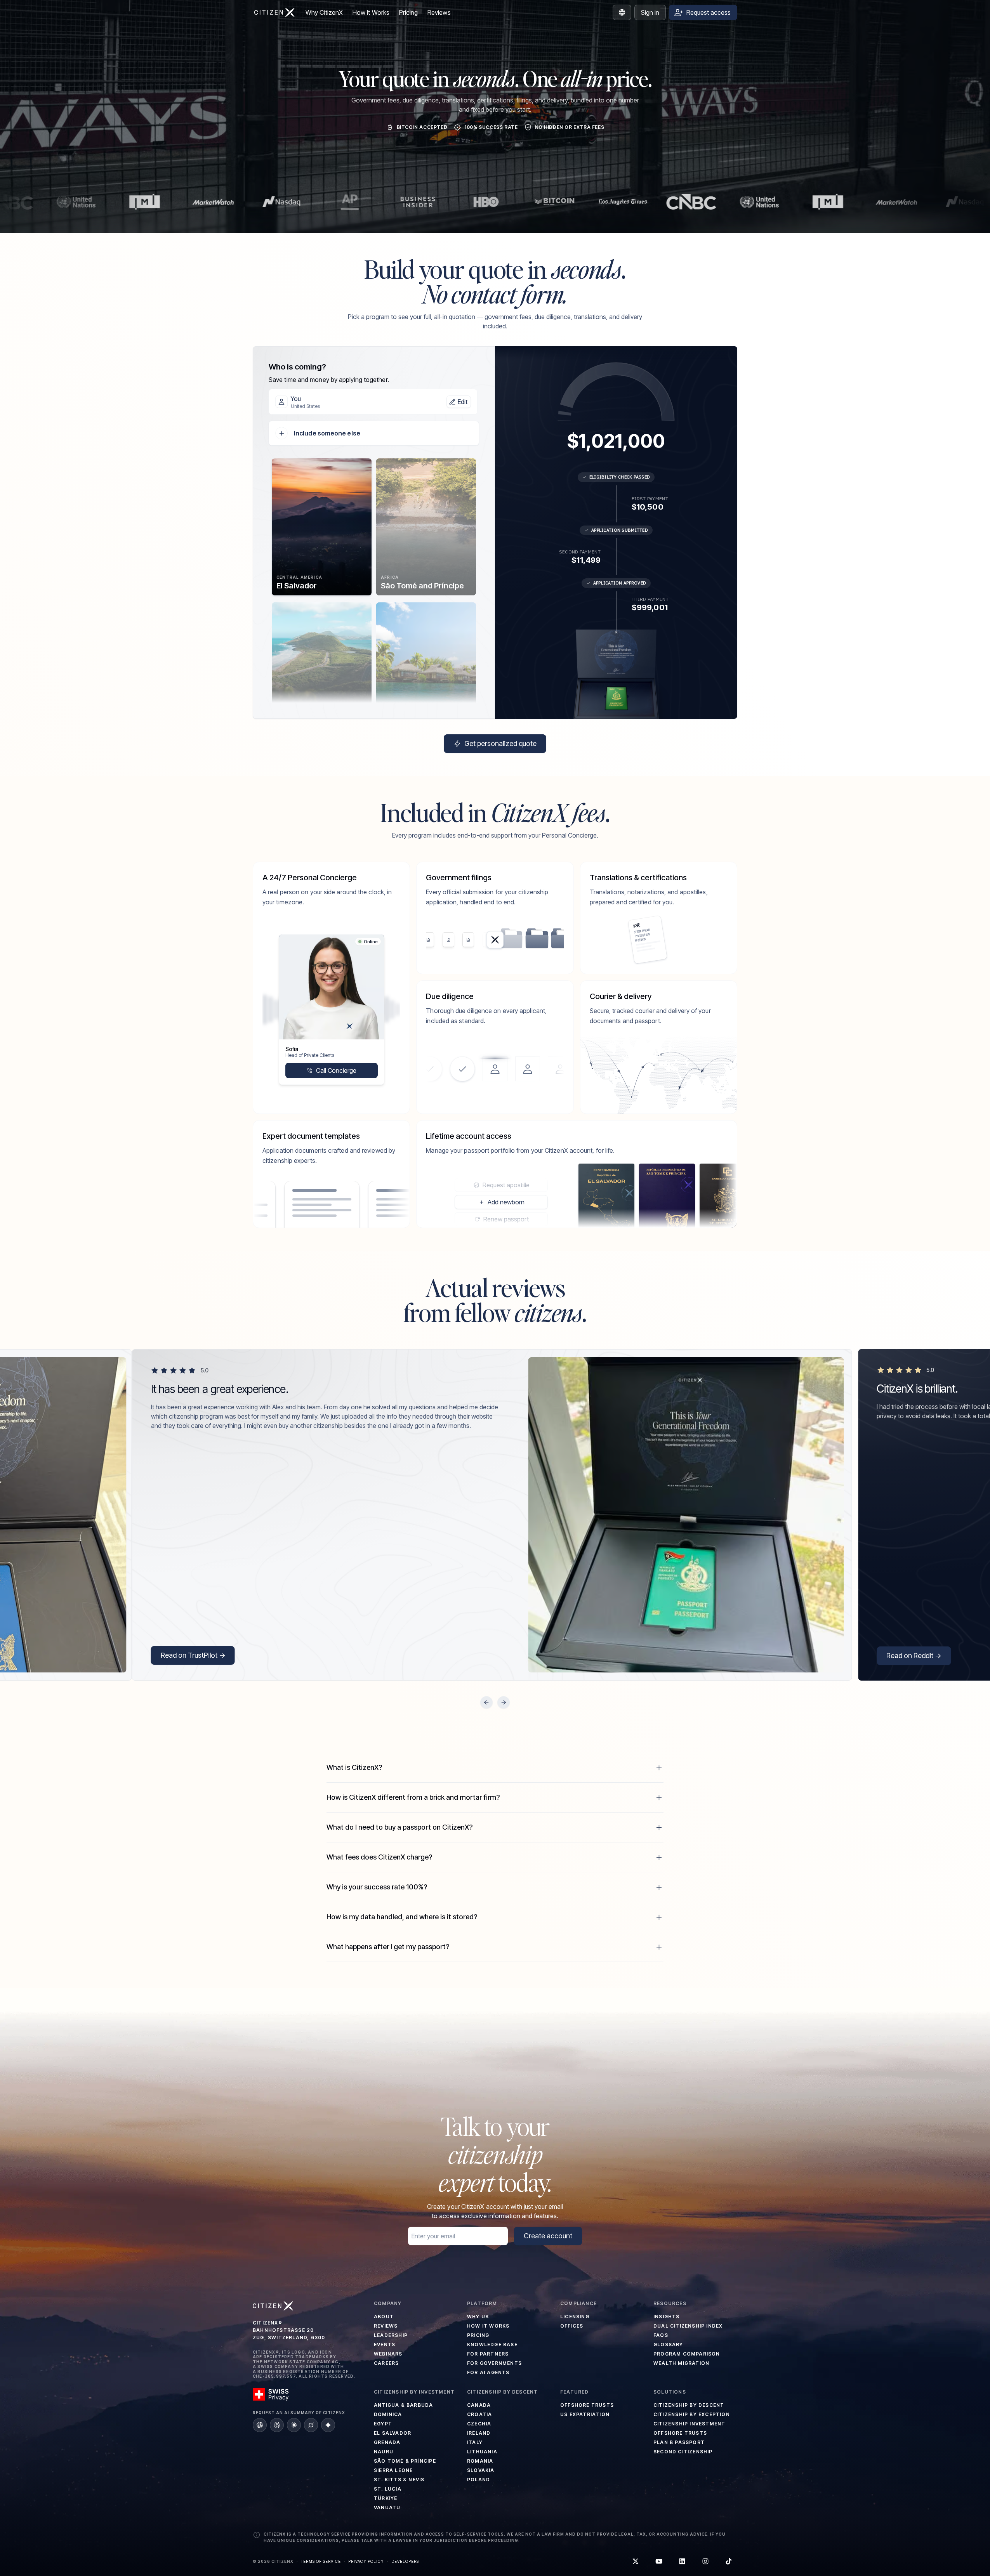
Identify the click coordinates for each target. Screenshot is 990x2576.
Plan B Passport (679, 2442)
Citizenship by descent (689, 2405)
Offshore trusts (587, 2405)
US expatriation (585, 2414)
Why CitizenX (324, 12)
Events (385, 2344)
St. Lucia (388, 2489)
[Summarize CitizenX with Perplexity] (277, 2425)
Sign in (650, 12)
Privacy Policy (366, 2561)
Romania (480, 2461)
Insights (667, 2317)
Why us (478, 2317)
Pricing (409, 12)
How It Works (371, 12)
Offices (572, 2326)
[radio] (322, 527)
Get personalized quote (500, 743)
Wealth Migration (681, 2363)
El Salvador (393, 2433)
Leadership (391, 2335)
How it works (488, 2326)
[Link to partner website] (49, 202)
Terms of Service (321, 2561)
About (384, 2317)
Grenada (387, 2442)
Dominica (388, 2414)
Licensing (575, 2317)
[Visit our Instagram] (705, 2561)
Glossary (668, 2344)
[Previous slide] (486, 1702)
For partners (488, 2354)
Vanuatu (387, 2507)
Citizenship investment (689, 2424)
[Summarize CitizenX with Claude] (294, 2425)
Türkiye (386, 2498)
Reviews (439, 12)
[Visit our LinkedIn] (682, 2561)
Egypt (383, 2424)
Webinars (388, 2354)
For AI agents (488, 2372)
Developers (405, 2561)
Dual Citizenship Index (688, 2326)
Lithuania (482, 2452)
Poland (478, 2480)
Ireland (479, 2433)
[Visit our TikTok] (729, 2561)
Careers (386, 2363)
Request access (709, 12)
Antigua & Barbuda (403, 2405)
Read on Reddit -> (914, 1656)
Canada (479, 2405)
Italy (475, 2442)
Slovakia (481, 2470)
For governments (494, 2363)
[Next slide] (504, 1702)
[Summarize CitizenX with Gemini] (328, 2425)
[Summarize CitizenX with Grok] (311, 2425)
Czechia (479, 2424)
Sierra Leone (393, 2470)
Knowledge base (492, 2344)
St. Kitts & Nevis (399, 2480)
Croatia (479, 2414)
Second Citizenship (683, 2452)
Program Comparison (687, 2354)
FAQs (661, 2335)
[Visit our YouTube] (659, 2561)
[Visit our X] (636, 2561)
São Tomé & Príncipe (405, 2461)
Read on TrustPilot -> (193, 1655)
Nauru (384, 2452)
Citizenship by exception (692, 2414)
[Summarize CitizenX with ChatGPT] (260, 2425)
